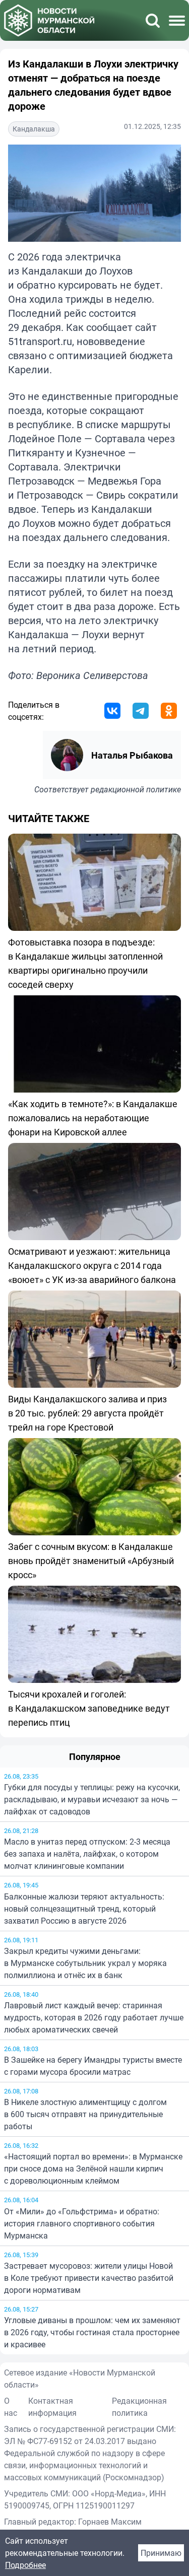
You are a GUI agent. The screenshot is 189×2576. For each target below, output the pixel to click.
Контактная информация (52, 2407)
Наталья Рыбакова (132, 755)
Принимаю (161, 2553)
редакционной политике (136, 789)
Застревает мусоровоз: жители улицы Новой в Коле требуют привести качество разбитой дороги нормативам (89, 2278)
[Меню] (177, 21)
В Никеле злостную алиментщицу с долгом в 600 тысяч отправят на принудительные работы (85, 2114)
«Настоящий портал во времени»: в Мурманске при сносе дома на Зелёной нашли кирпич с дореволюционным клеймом (93, 2168)
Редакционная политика (139, 2407)
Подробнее (25, 2565)
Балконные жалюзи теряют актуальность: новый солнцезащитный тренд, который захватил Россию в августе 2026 (84, 1909)
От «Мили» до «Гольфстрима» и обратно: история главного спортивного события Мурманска (82, 2223)
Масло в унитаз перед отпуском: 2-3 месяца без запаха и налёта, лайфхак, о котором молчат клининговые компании (87, 1854)
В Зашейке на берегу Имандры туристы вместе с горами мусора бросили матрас (93, 2066)
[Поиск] (153, 21)
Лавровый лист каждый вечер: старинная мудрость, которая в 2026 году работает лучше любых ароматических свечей (94, 2017)
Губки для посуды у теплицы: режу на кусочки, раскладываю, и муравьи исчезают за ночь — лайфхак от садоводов (92, 1799)
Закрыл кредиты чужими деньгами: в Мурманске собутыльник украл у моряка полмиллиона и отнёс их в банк (85, 1963)
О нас (11, 2407)
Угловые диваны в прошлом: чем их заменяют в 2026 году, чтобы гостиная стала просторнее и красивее (92, 2332)
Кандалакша (34, 129)
